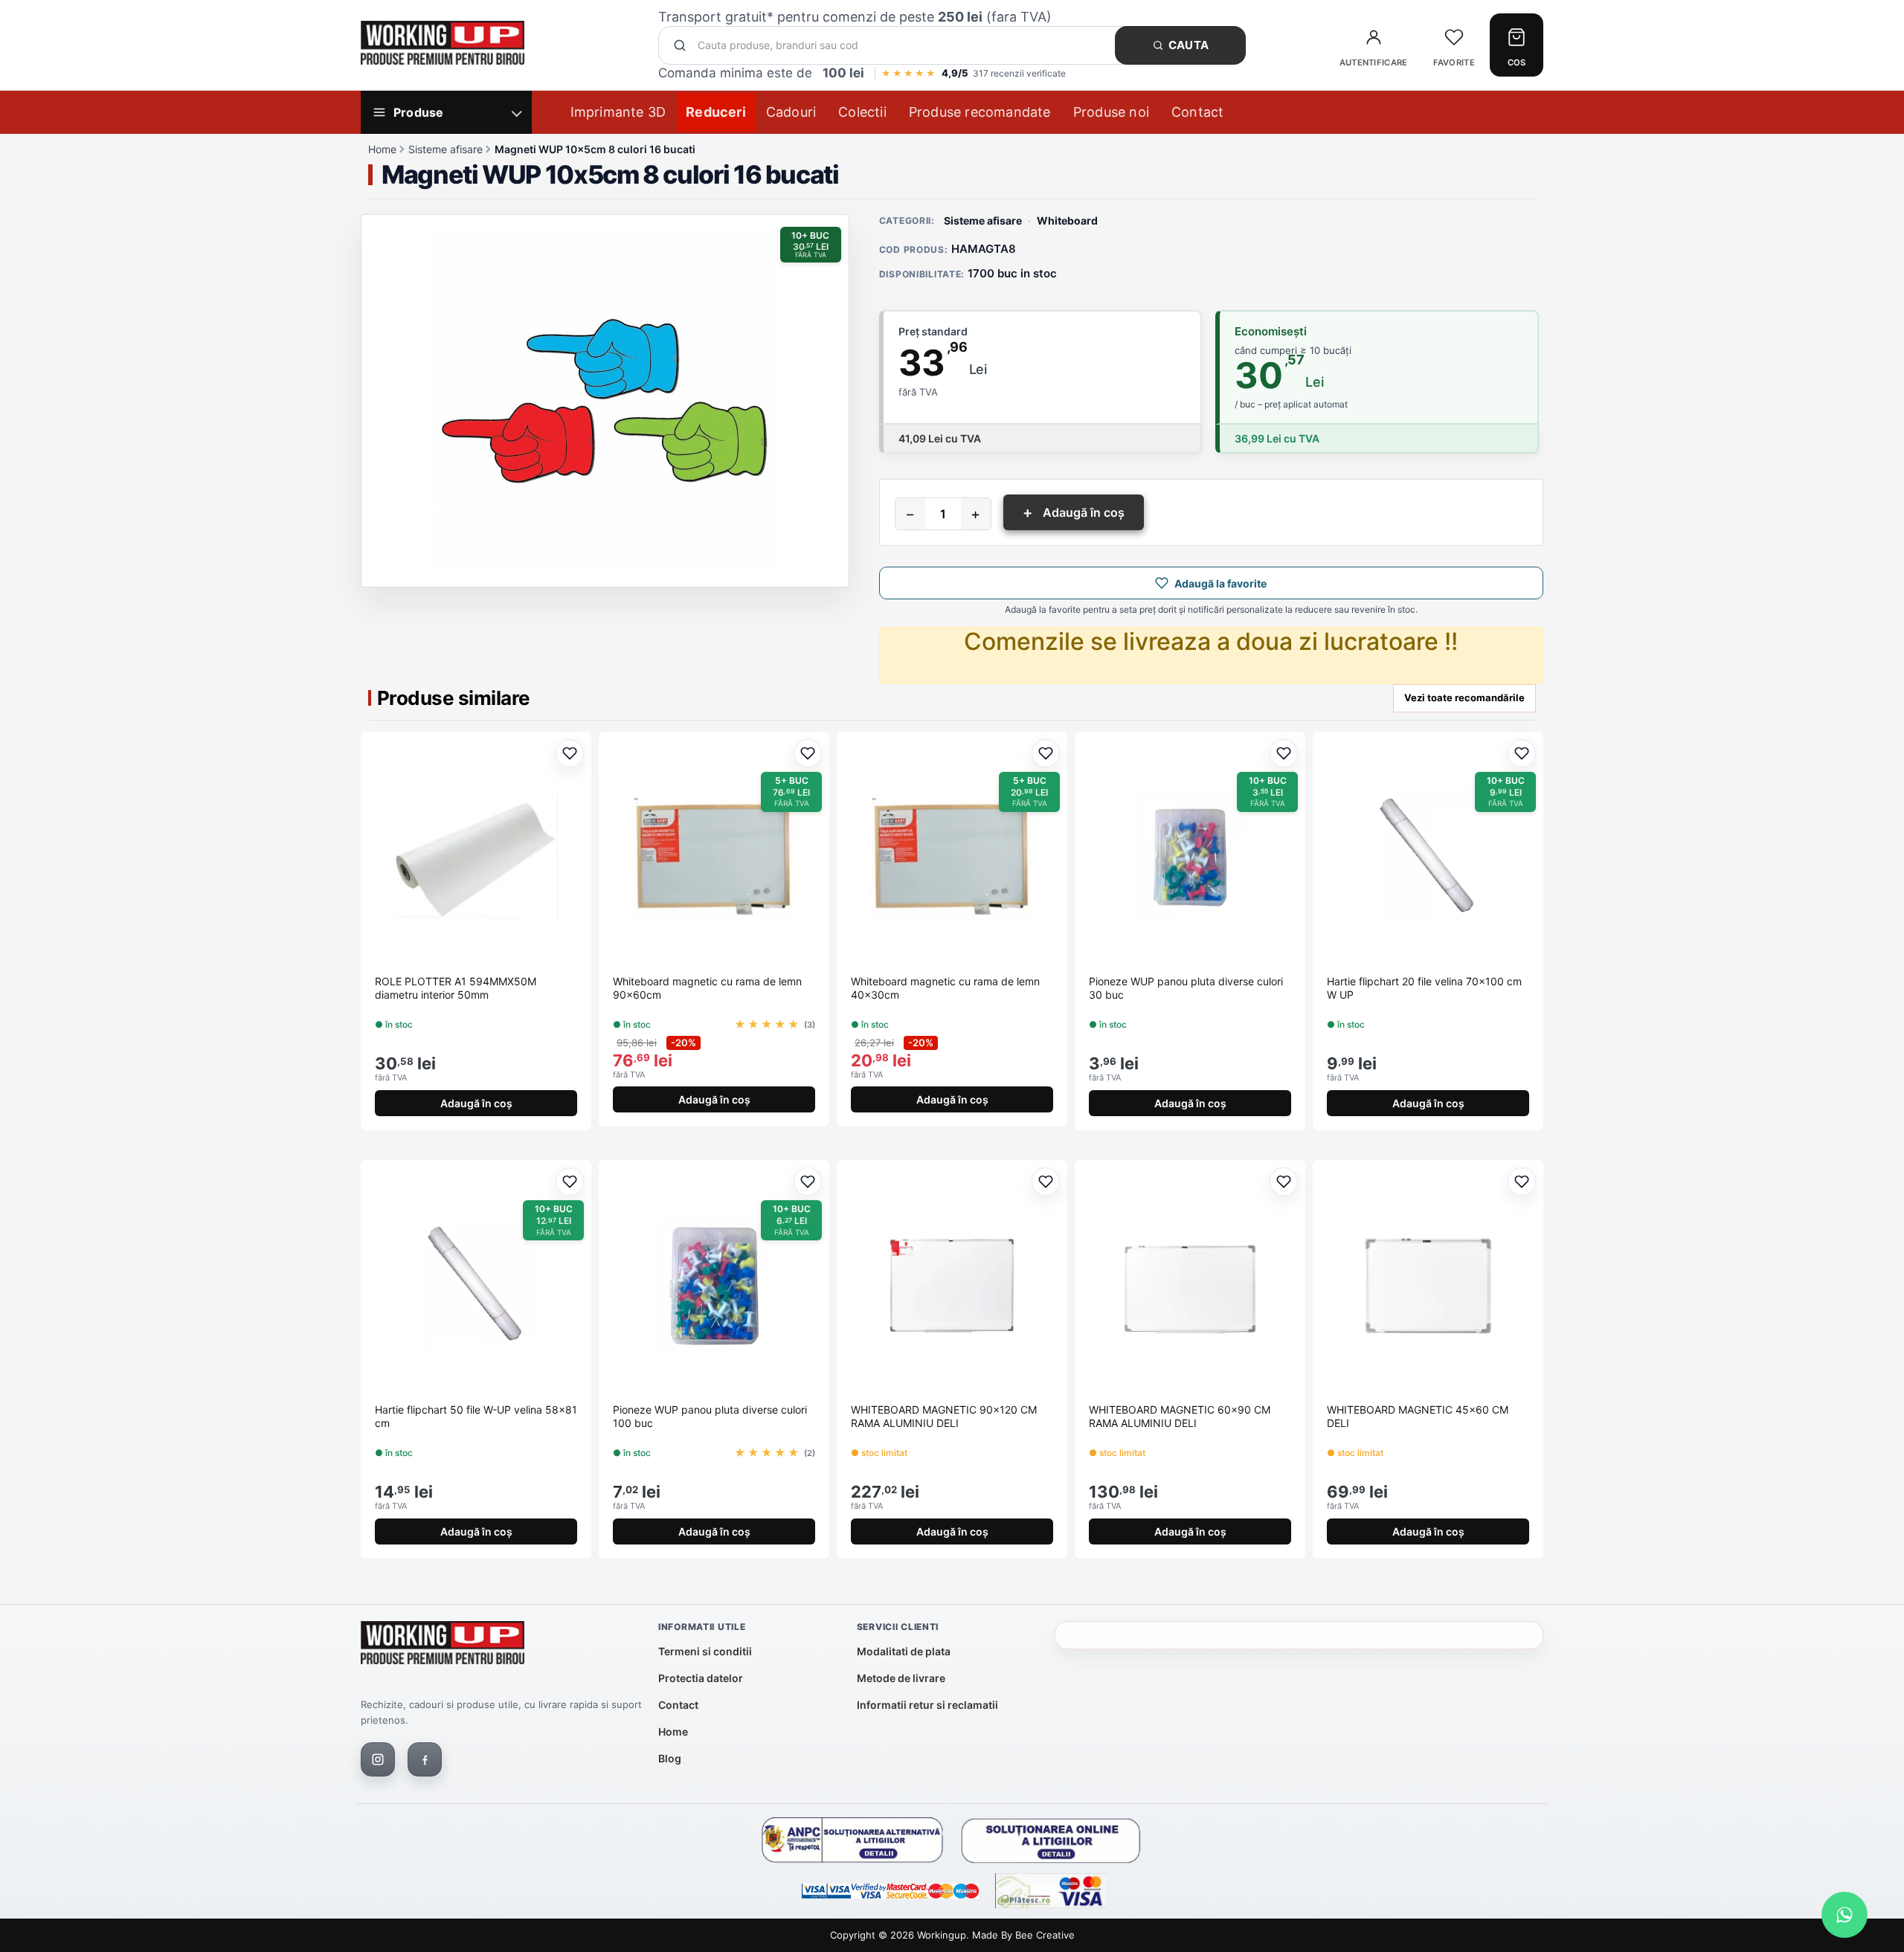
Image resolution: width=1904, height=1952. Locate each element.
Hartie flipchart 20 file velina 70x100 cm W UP (1424, 988)
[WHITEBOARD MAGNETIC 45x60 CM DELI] (1428, 1286)
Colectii (862, 112)
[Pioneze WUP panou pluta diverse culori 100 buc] (714, 1286)
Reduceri (716, 112)
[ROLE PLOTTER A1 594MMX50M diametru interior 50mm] (476, 857)
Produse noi (1111, 112)
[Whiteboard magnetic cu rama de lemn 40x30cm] (952, 857)
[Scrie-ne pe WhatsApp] (1844, 1915)
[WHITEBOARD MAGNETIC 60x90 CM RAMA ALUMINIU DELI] (1190, 1286)
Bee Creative (1045, 1935)
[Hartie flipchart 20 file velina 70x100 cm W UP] (1428, 857)
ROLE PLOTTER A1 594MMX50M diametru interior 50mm (456, 988)
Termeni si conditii (705, 1651)
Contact (1197, 112)
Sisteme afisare (446, 149)
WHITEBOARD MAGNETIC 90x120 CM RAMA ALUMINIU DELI (944, 1416)
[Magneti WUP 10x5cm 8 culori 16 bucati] (605, 401)
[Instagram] (378, 1759)
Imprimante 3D (618, 112)
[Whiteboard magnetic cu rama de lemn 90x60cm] (714, 857)
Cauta (1189, 45)
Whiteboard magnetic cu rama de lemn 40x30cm (945, 988)
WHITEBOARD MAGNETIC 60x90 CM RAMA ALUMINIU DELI (1180, 1416)
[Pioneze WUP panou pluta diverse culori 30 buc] (1190, 857)
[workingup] (443, 1646)
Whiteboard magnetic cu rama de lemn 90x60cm (707, 988)
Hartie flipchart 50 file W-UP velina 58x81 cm (476, 1416)
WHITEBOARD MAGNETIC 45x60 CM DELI (1418, 1416)
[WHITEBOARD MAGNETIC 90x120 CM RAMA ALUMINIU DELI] (952, 1286)
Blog (670, 1758)
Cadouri (791, 112)
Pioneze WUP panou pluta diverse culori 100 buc (710, 1416)
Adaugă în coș (1074, 512)
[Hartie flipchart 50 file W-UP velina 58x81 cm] (476, 1286)
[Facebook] (425, 1759)
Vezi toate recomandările (1464, 698)
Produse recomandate (980, 112)
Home (382, 149)
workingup (942, 1935)
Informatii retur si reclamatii (927, 1705)
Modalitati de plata (904, 1651)
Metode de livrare (901, 1678)
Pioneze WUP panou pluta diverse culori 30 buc (1186, 988)
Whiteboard (1067, 220)
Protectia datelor (701, 1678)
